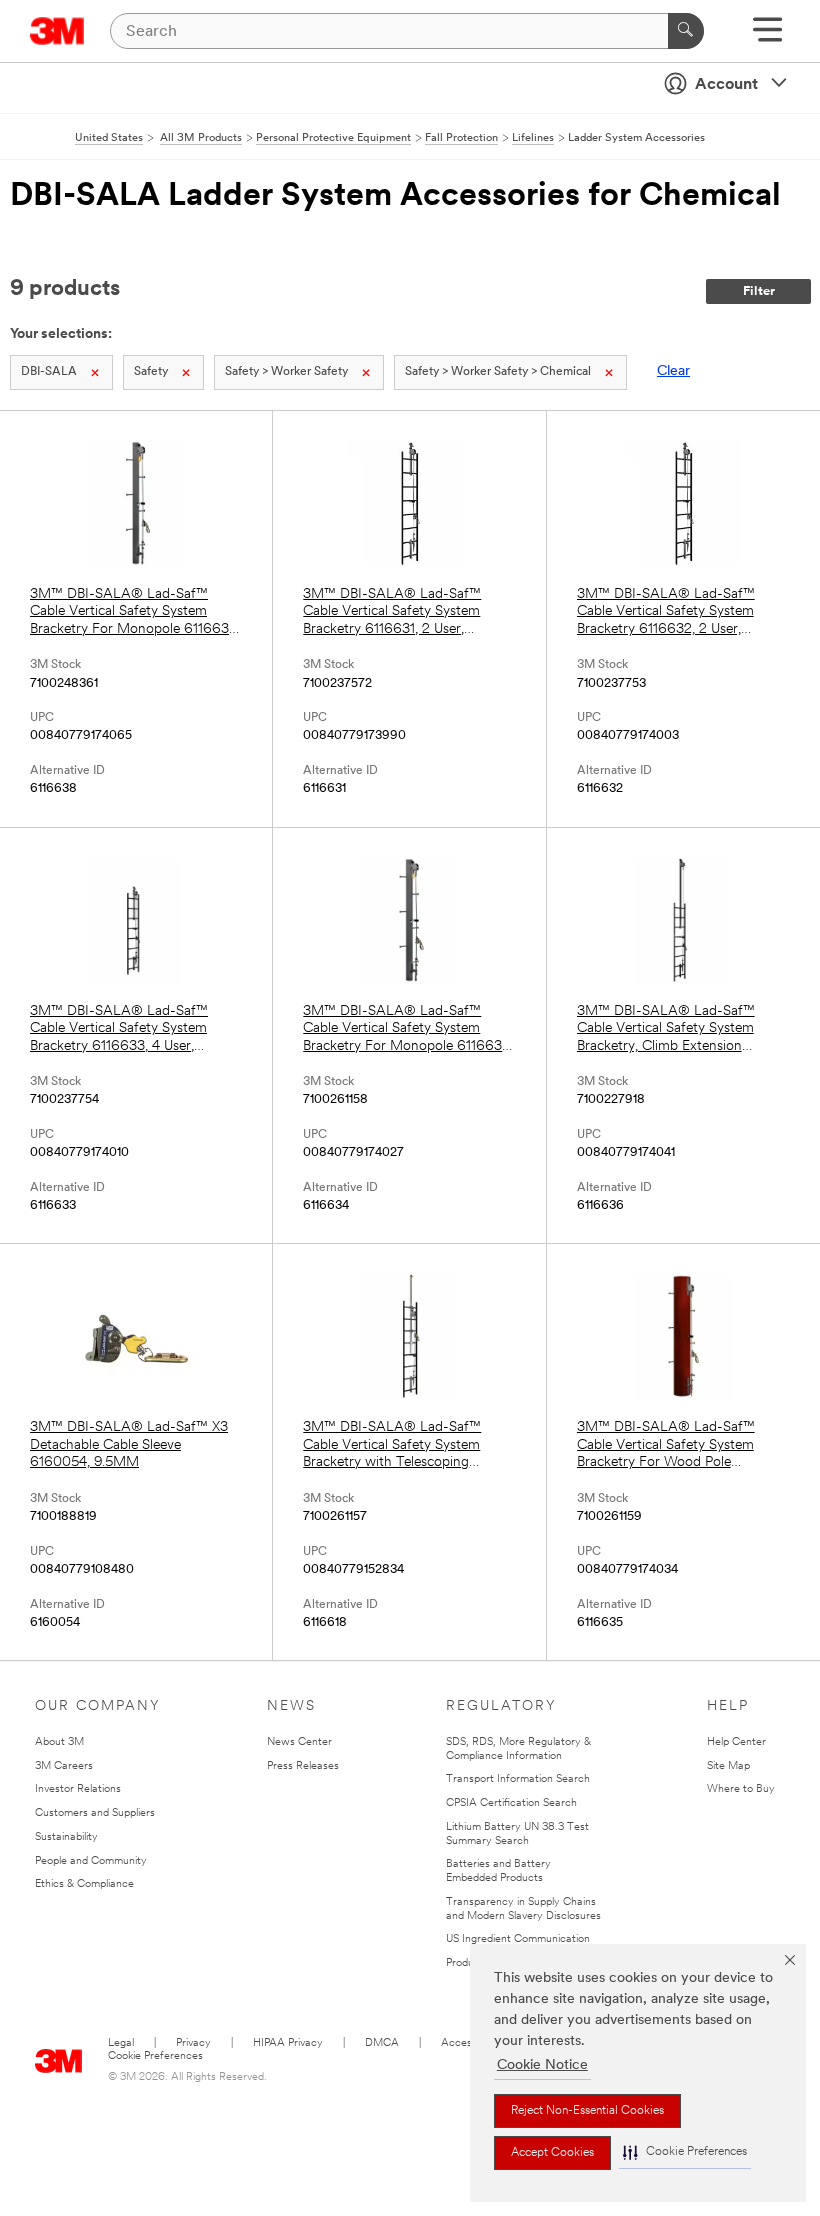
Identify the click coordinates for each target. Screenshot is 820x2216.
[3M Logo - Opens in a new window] (57, 31)
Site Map (728, 1766)
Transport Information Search (518, 1779)
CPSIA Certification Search (511, 1803)
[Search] (686, 31)
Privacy (193, 2043)
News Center (299, 1742)
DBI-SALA (49, 372)
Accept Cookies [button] (552, 2153)
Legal (121, 2043)
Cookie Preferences (155, 2056)
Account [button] (726, 85)
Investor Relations (78, 1789)
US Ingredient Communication (518, 1939)
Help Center (736, 1742)
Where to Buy (741, 1789)
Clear (673, 371)
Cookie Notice (542, 2065)
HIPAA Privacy (288, 2043)
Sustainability (66, 1837)
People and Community (91, 1861)
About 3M (59, 1742)
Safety (151, 372)
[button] (685, 2152)
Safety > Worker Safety (286, 372)
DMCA (382, 2043)
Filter (759, 291)
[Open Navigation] (767, 36)
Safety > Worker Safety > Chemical (498, 372)
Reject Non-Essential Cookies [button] (587, 2111)
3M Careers (64, 1766)
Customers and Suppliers (95, 1813)
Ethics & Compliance (84, 1884)
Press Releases (303, 1766)
